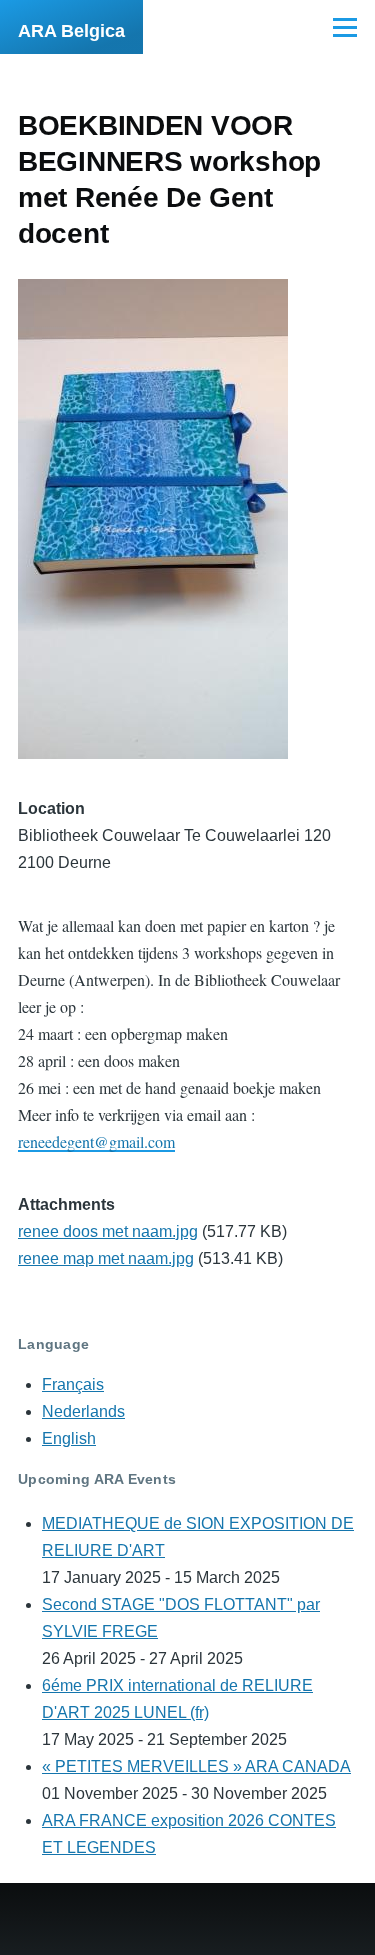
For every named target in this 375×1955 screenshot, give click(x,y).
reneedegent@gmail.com (96, 1141)
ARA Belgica (71, 31)
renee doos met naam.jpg (108, 1231)
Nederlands (83, 1411)
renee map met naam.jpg (106, 1258)
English (69, 1438)
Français (73, 1384)
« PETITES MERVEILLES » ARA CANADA (196, 1766)
